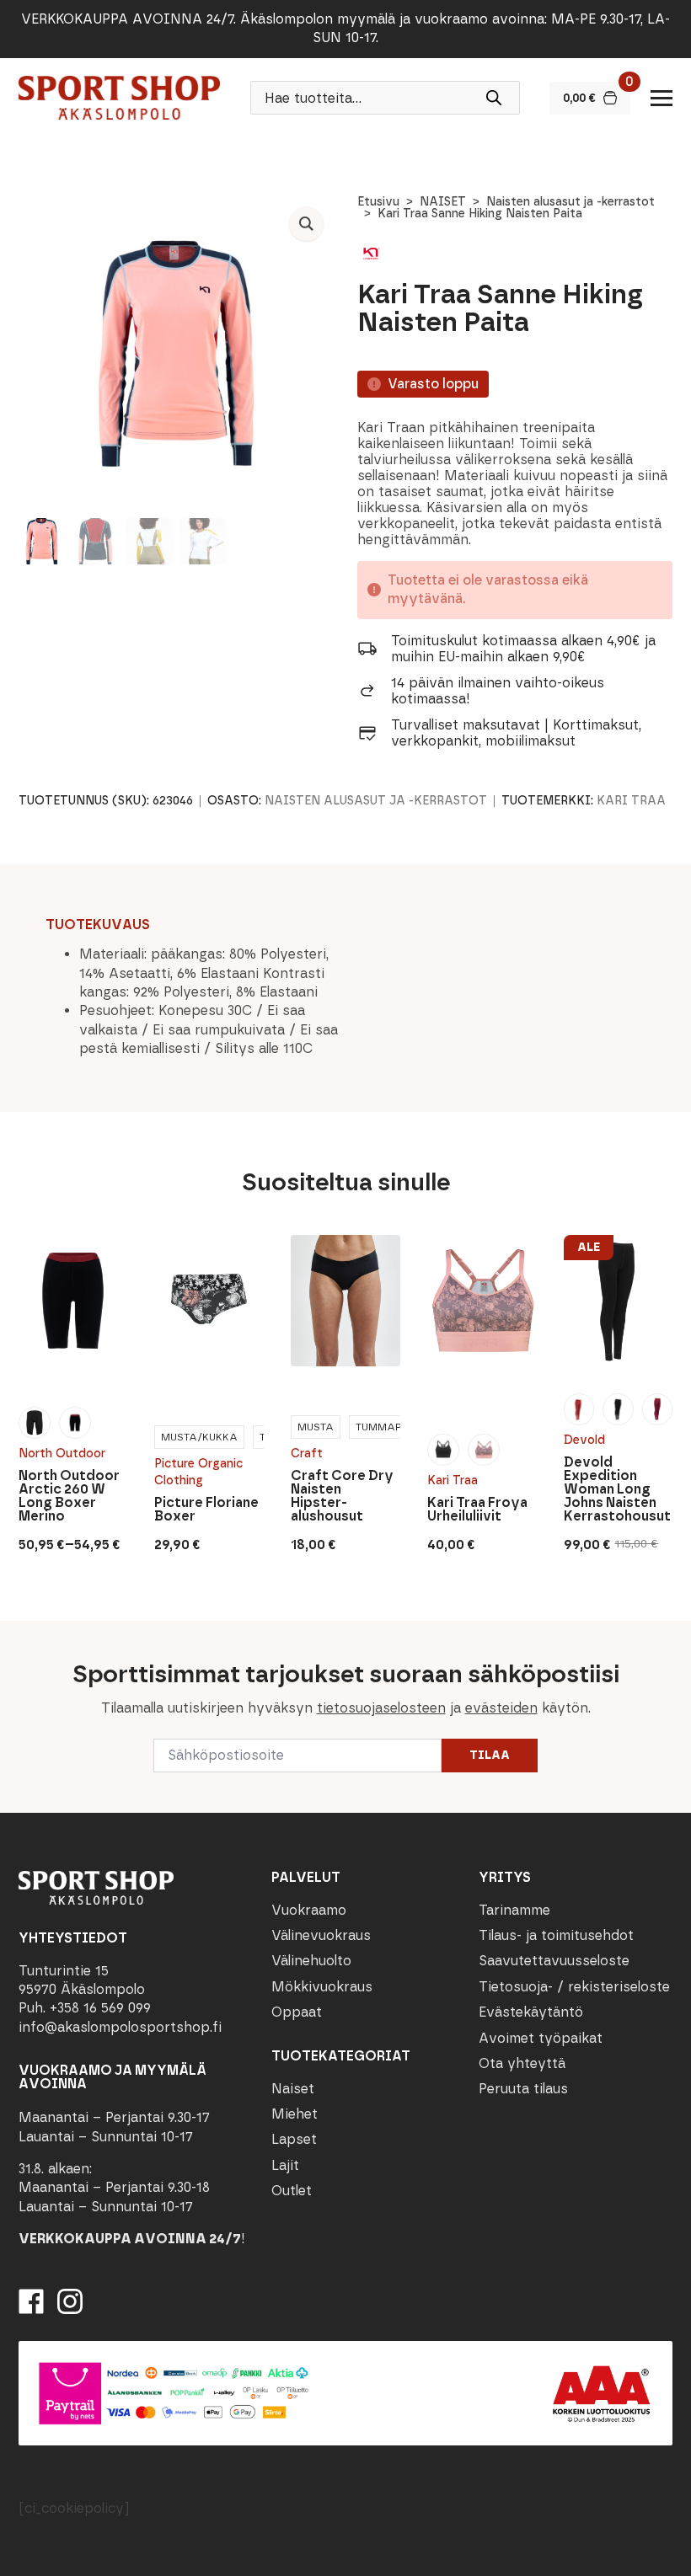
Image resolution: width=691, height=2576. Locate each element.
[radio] (35, 1423)
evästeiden (501, 1708)
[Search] (494, 98)
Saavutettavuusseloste (554, 1961)
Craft (307, 1454)
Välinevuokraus (321, 1935)
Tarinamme (514, 1910)
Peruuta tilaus (523, 2089)
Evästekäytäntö (531, 2012)
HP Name (18, 1634)
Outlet (292, 2191)
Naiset (293, 2089)
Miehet (295, 2114)
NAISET (443, 202)
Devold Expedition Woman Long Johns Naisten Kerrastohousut (617, 1489)
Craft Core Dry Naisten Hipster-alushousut (342, 1496)
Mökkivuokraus (322, 1987)
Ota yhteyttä (522, 2063)
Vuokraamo (309, 1910)
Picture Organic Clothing (198, 1472)
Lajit (285, 2165)
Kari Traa (631, 801)
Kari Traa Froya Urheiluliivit (477, 1510)
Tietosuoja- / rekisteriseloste (574, 1987)
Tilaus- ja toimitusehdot (556, 1935)
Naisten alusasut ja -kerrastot (570, 202)
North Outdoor (62, 1454)
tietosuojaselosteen (381, 1708)
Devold (584, 1440)
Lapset (294, 2139)
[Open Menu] (662, 98)
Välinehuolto (311, 1961)
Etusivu (378, 202)
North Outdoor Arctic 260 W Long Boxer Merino (69, 1496)
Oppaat (297, 2012)
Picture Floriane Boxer (206, 1510)
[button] (306, 224)
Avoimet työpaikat (541, 2038)
